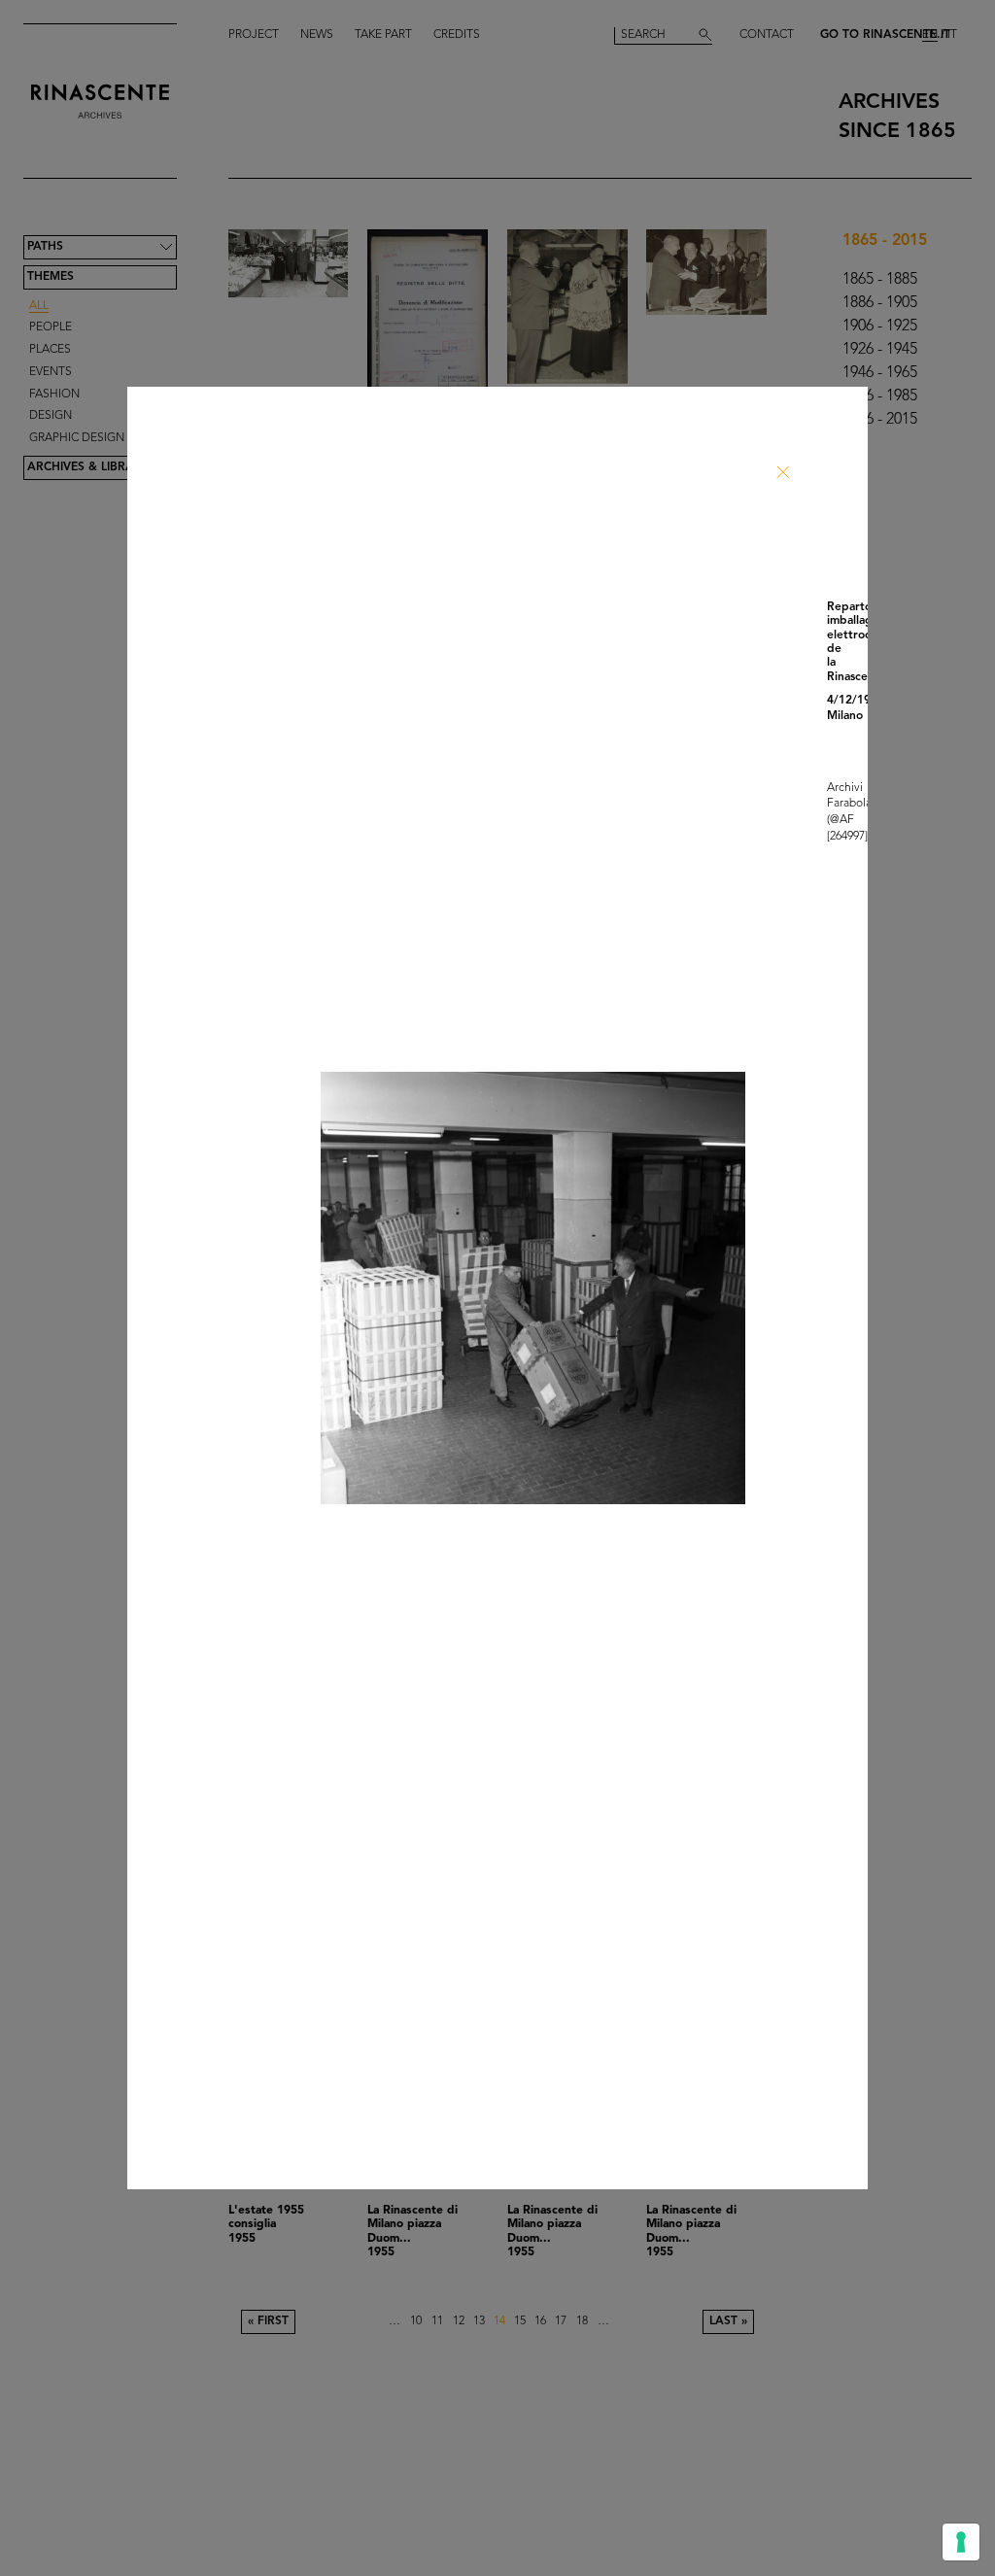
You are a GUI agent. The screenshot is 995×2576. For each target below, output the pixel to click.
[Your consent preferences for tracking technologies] (961, 2542)
